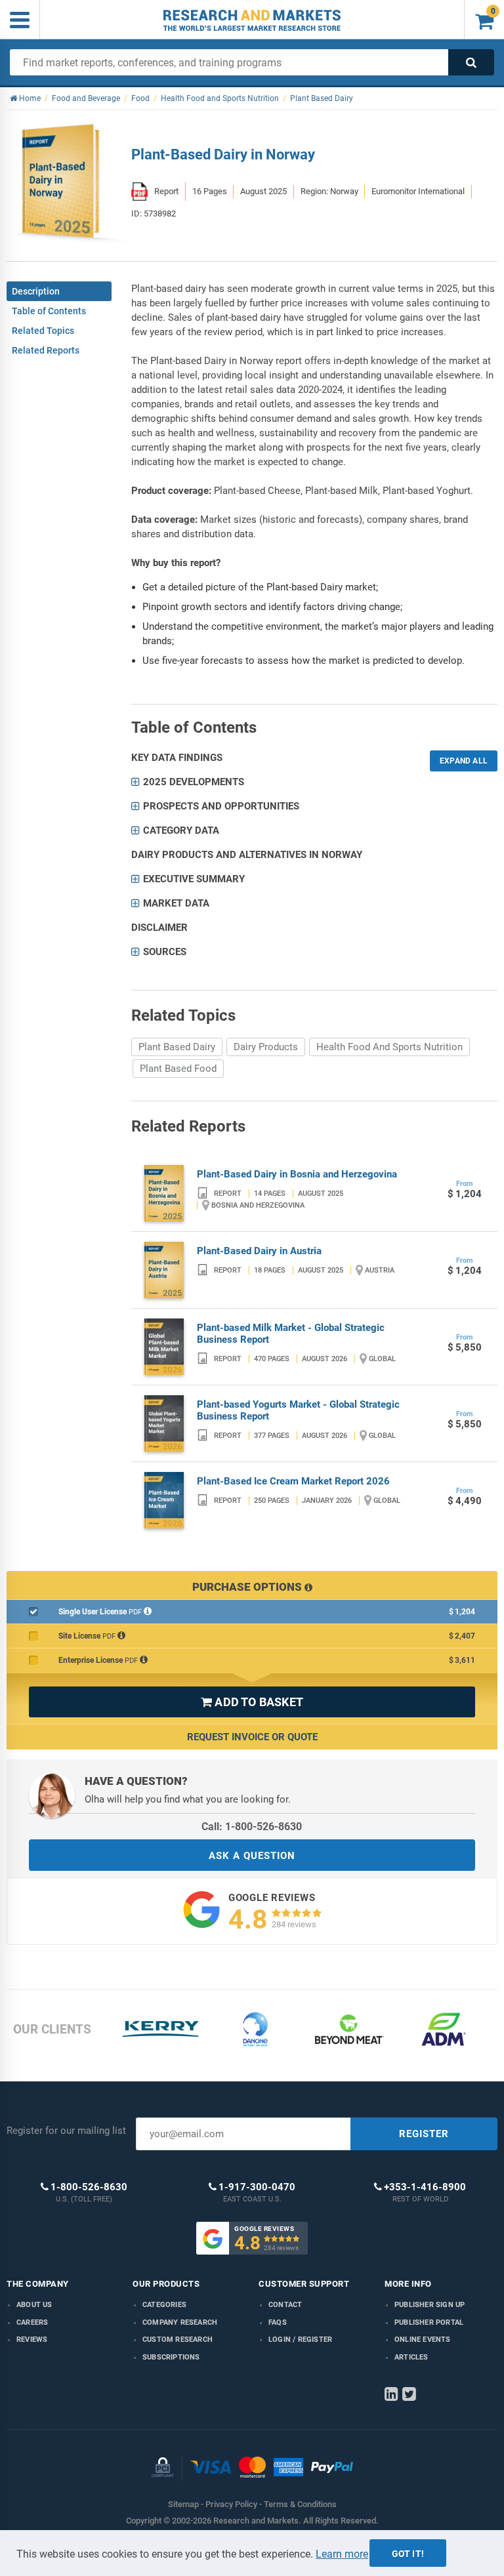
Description (36, 291)
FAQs (278, 2322)
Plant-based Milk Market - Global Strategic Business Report (291, 1334)
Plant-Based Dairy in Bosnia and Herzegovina (297, 1174)
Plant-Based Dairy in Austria (259, 1251)
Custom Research (178, 2340)
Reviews (32, 2340)
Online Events (423, 2340)
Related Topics (43, 331)
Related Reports (46, 350)
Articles (411, 2357)
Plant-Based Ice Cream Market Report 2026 (293, 1481)
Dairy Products (266, 1047)
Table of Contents (49, 311)
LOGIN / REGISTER (300, 2340)
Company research (180, 2322)
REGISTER (424, 2134)
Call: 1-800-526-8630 (252, 1827)
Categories (164, 2305)
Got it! (408, 2554)
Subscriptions (171, 2357)
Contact (285, 2305)
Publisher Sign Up (430, 2305)
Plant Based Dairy (177, 1047)
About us (34, 2305)
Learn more (342, 2554)
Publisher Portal (429, 2322)
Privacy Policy (231, 2504)
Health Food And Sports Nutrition (389, 1047)
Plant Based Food (178, 1069)
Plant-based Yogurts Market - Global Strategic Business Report (298, 1410)
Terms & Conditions (300, 2504)
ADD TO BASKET (252, 1702)
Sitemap (183, 2504)
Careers (32, 2322)
